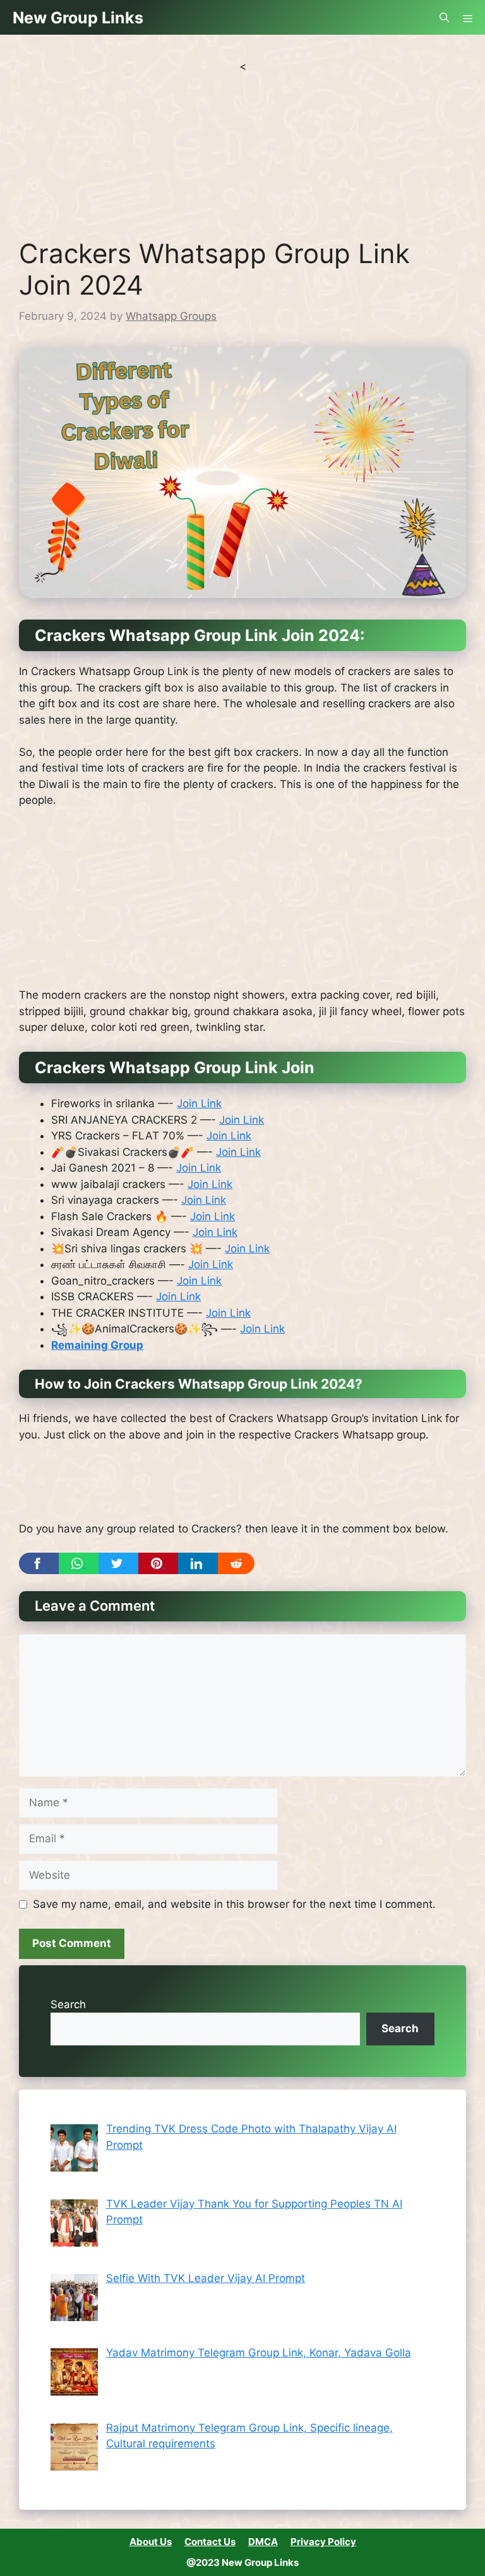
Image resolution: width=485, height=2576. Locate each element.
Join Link (199, 1103)
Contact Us (210, 2542)
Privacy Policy (323, 2542)
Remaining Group (97, 1345)
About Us (151, 2542)
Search (68, 2004)
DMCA (263, 2542)
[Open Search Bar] (444, 17)
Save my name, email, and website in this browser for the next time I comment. (234, 1904)
